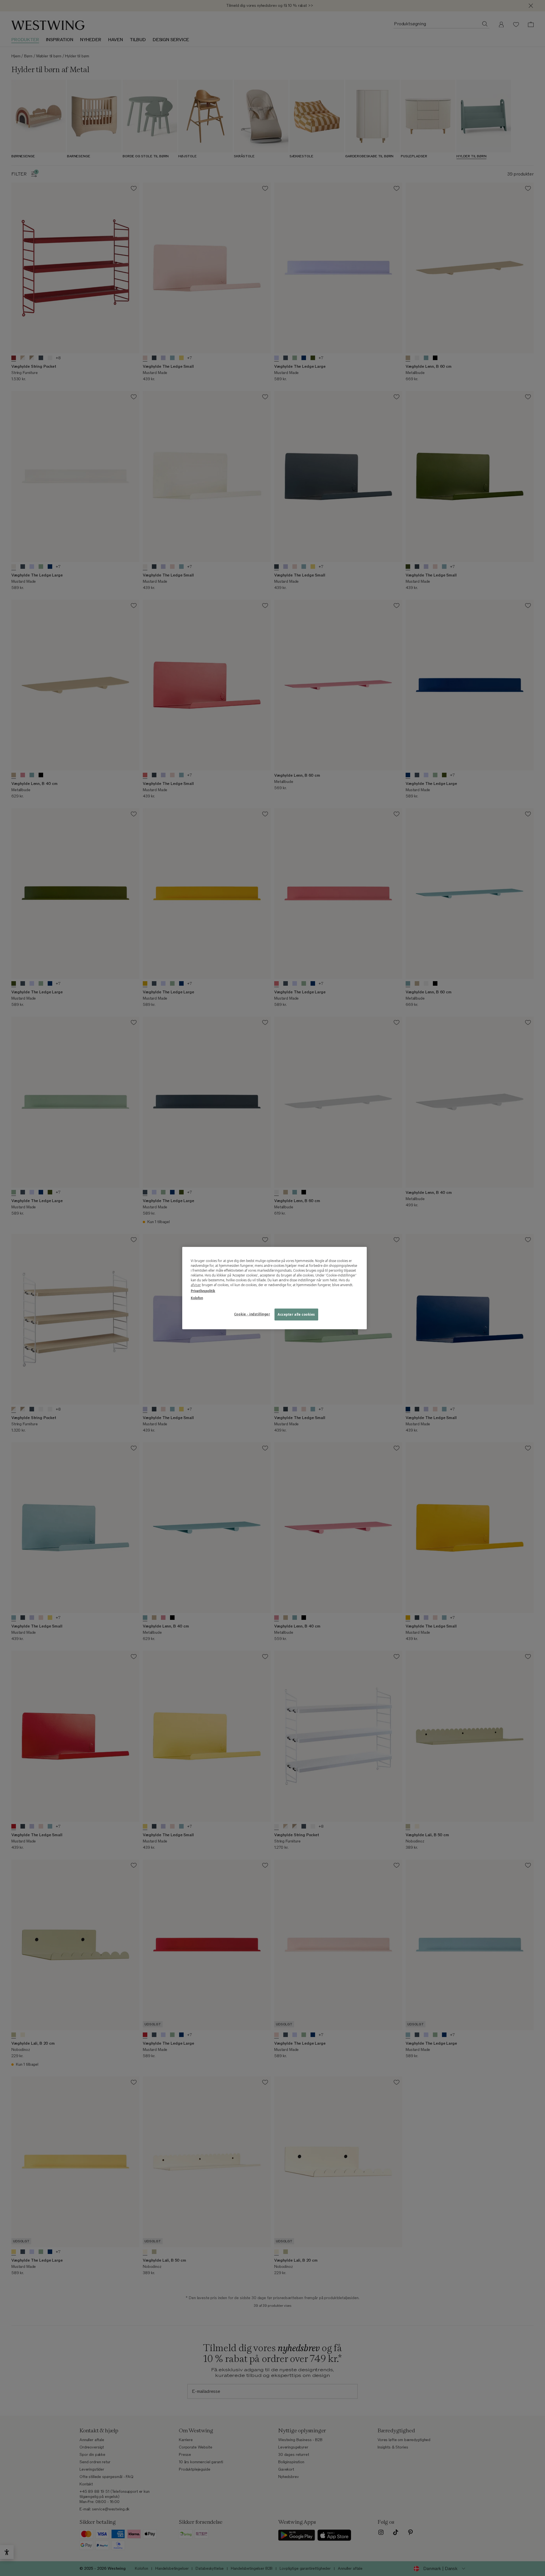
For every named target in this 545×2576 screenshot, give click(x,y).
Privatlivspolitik (203, 1291)
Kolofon (197, 1298)
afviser (196, 1285)
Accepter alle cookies (296, 1314)
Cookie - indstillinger (252, 1314)
